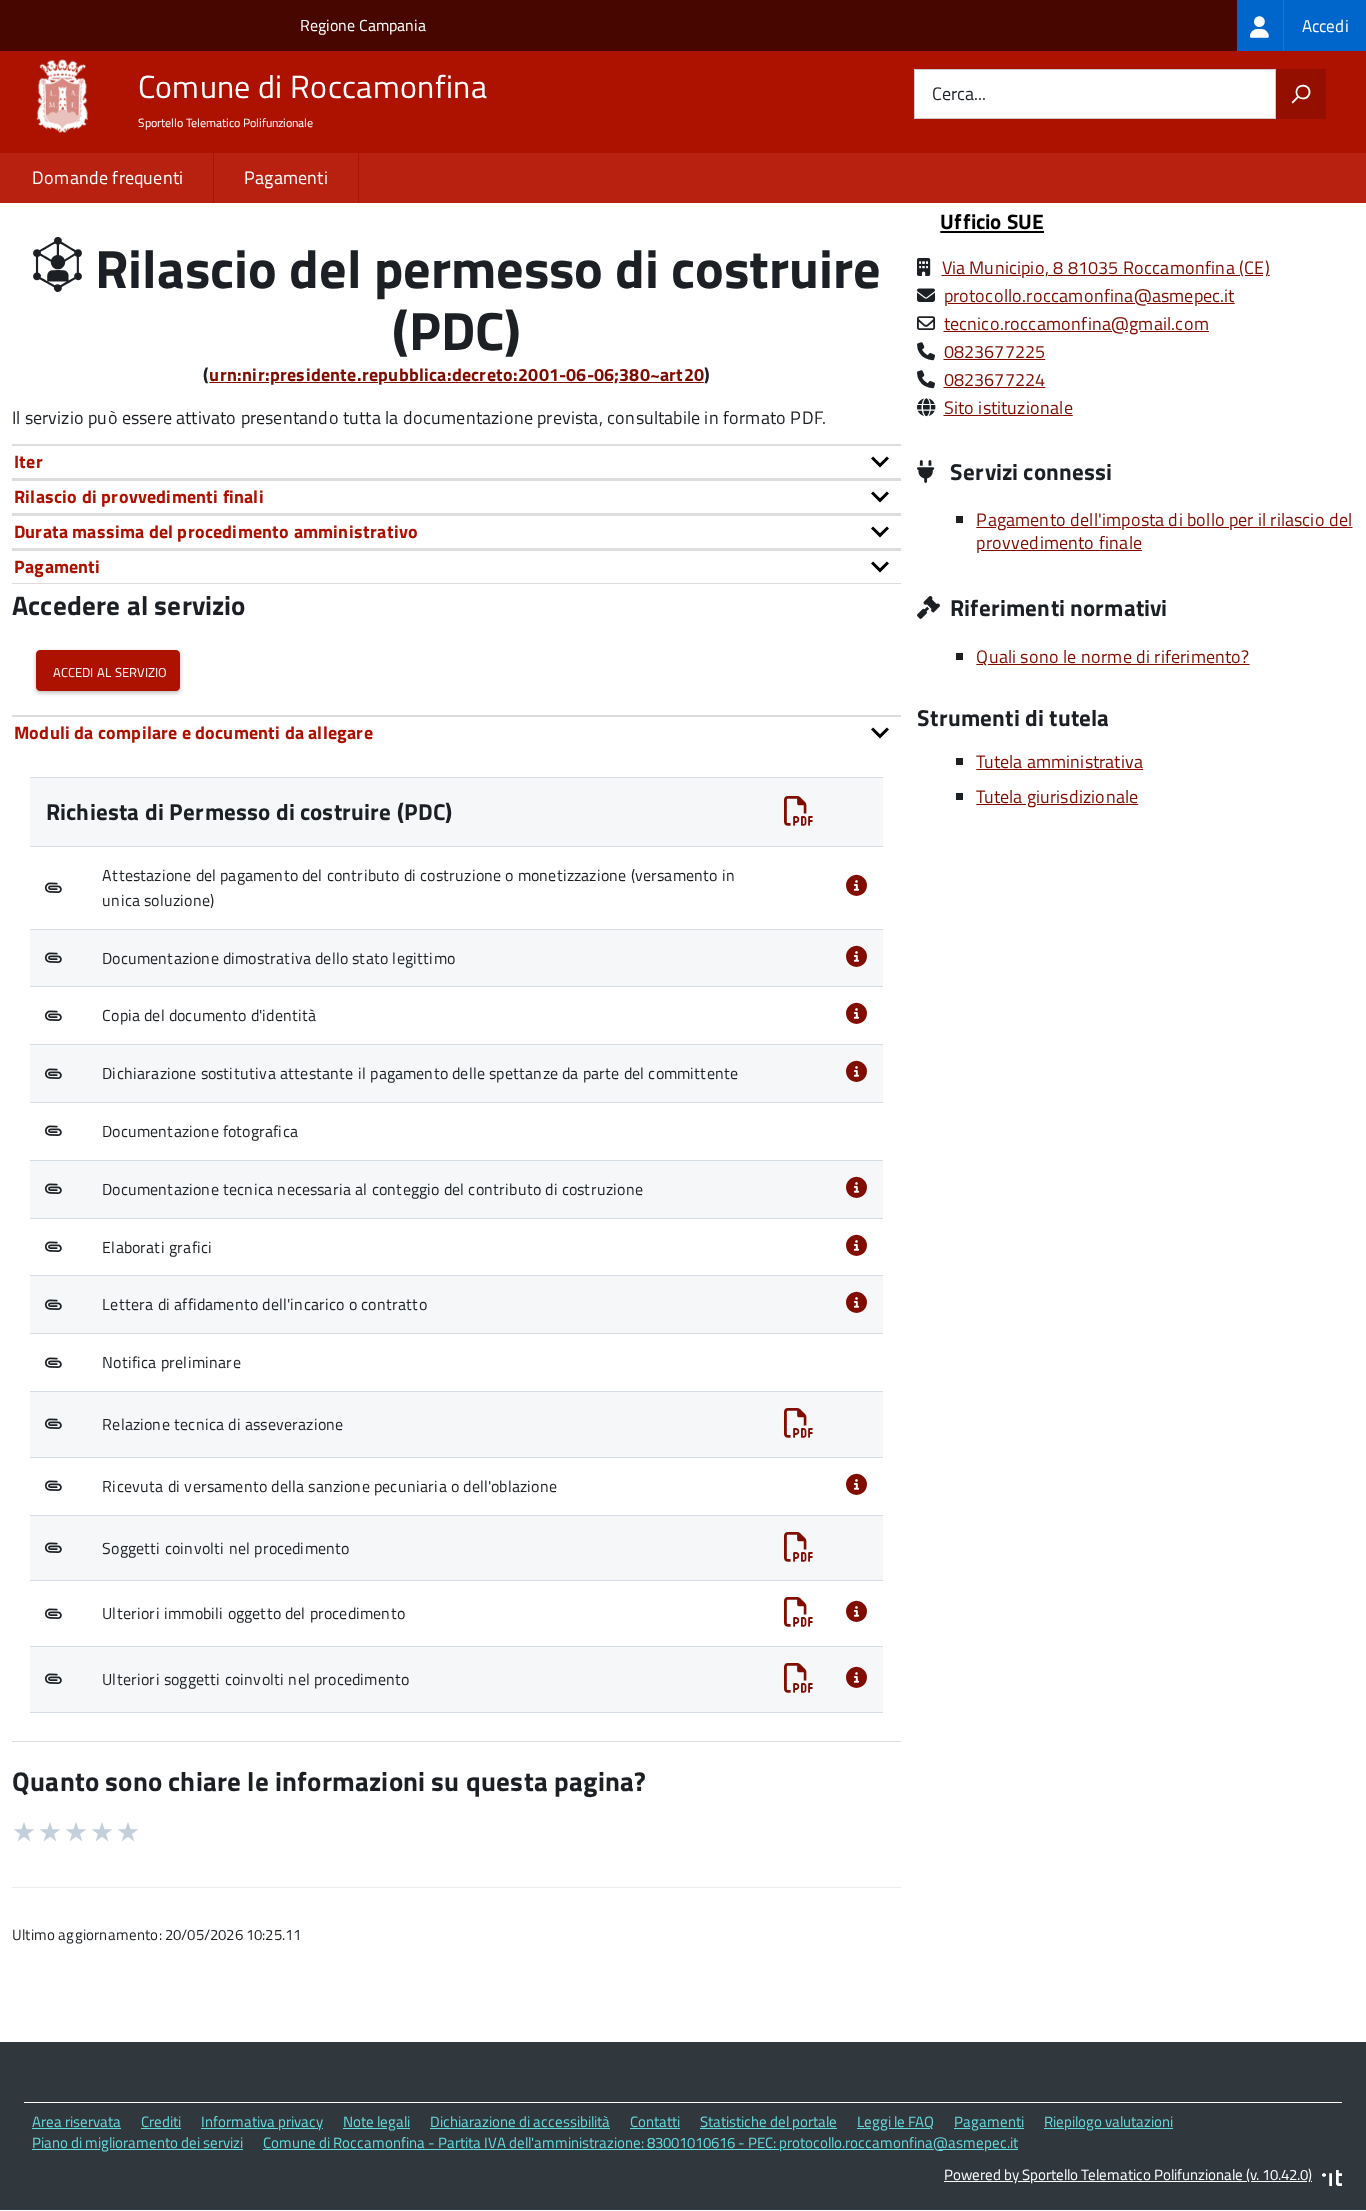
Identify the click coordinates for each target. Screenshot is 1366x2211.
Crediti (161, 2121)
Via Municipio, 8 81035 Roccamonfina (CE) (1106, 267)
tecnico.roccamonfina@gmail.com (1076, 323)
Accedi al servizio (108, 670)
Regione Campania (363, 25)
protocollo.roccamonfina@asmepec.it (1089, 295)
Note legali (376, 2121)
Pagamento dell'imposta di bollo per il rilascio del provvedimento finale (1164, 531)
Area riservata (76, 2121)
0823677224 (995, 379)
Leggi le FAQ (895, 2121)
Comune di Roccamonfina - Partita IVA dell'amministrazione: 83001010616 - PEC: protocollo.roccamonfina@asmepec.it (640, 2142)
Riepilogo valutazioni (1108, 2121)
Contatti (655, 2121)
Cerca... (959, 94)
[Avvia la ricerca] (1301, 94)
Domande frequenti (107, 177)
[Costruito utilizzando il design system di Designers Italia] (1332, 2180)
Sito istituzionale (1008, 407)
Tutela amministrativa (1059, 761)
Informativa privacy (262, 2121)
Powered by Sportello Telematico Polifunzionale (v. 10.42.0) (1128, 2174)
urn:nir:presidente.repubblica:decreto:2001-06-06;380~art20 (456, 374)
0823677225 (995, 351)
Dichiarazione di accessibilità (520, 2121)
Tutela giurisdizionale (1057, 796)
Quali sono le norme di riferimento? (1112, 656)
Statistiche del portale (768, 2121)
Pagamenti (286, 177)
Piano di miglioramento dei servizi (137, 2142)
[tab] (456, 461)
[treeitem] (1301, 25)
